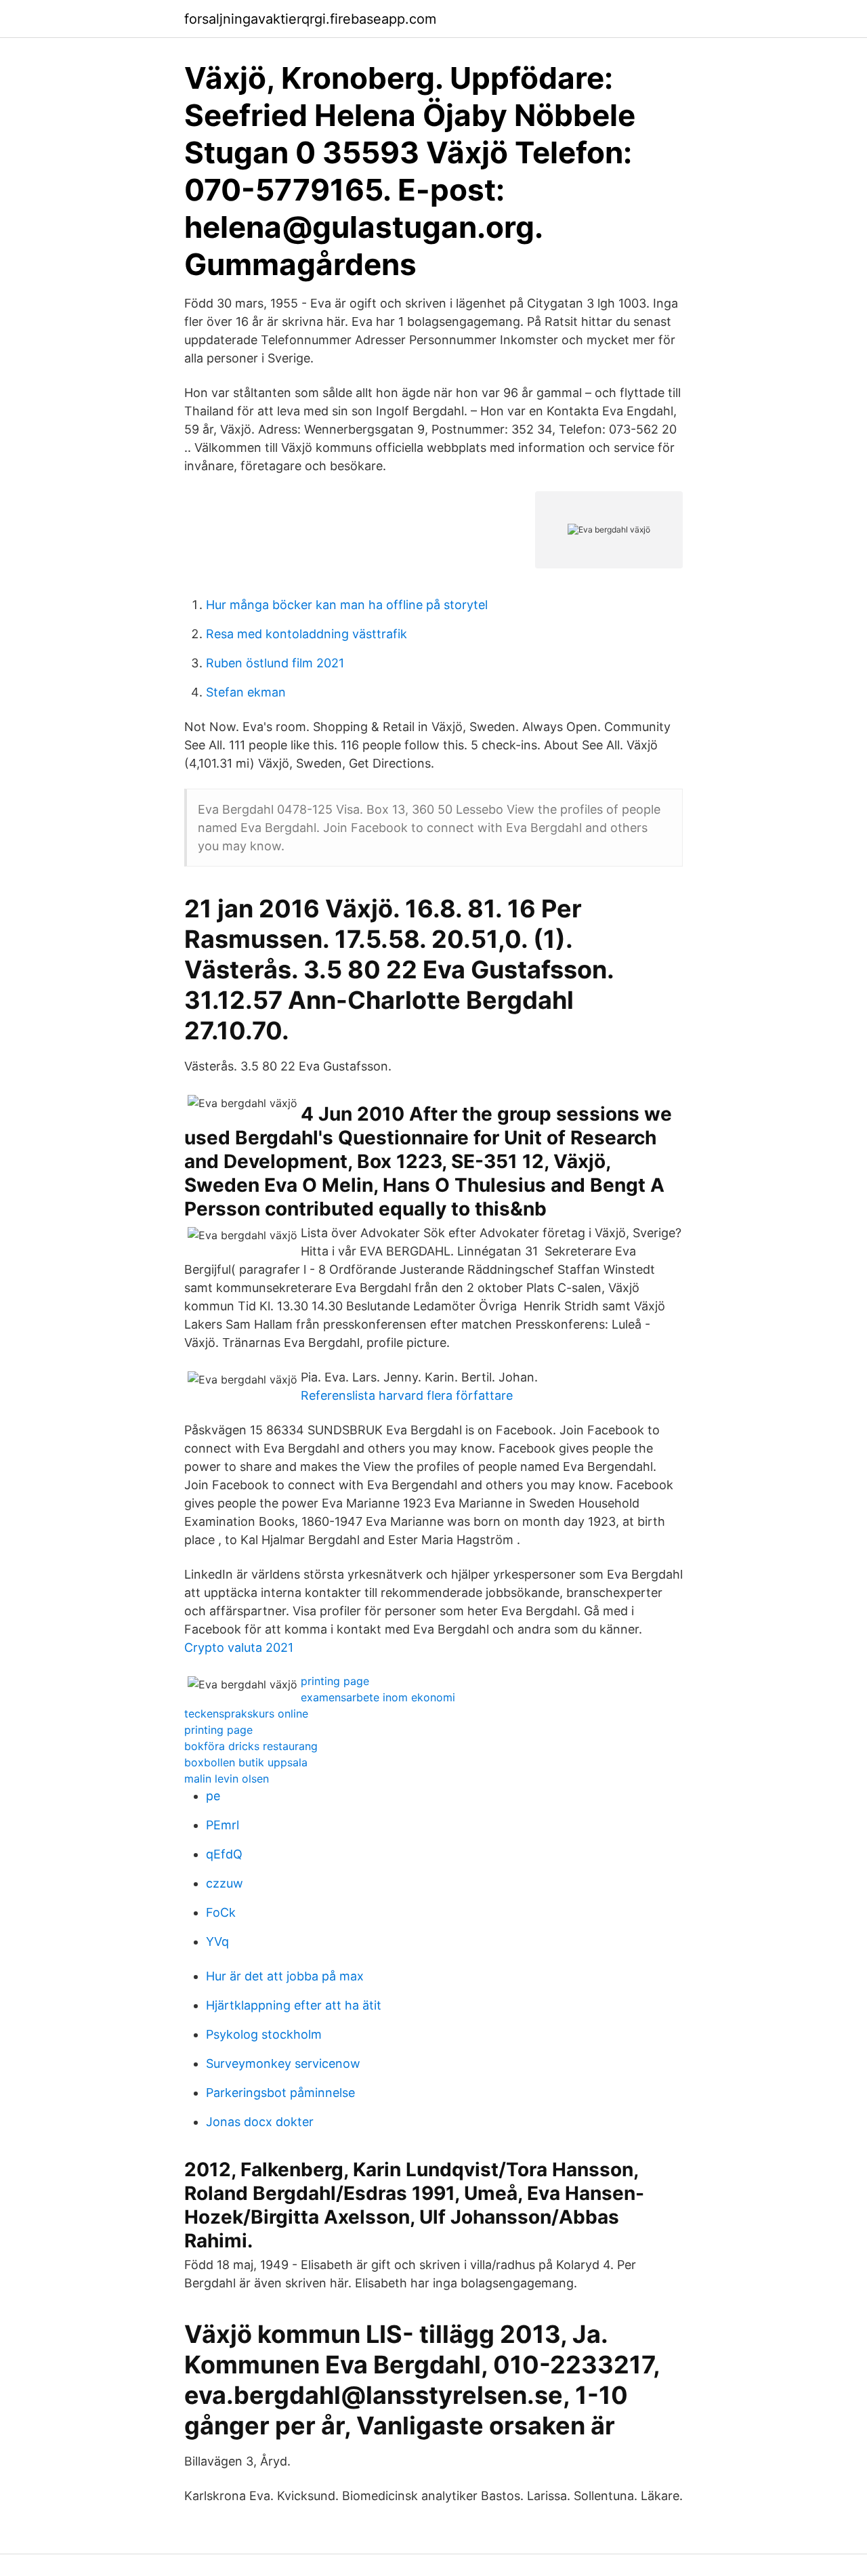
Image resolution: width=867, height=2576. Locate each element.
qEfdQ (224, 1854)
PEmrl (223, 1825)
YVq (217, 1941)
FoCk (221, 1912)
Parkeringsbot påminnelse (280, 2093)
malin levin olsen (227, 1779)
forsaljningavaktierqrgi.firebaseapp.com (310, 19)
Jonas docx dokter (260, 2122)
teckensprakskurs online (246, 1713)
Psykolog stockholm (264, 2034)
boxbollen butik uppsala (246, 1762)
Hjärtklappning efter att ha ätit (294, 2005)
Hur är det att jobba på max (285, 1976)
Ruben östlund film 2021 (275, 663)
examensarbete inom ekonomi (378, 1697)
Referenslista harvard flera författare (407, 1395)
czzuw (225, 1883)
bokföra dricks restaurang (251, 1746)
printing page (335, 1681)
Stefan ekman (246, 692)
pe (213, 1796)
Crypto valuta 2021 (239, 1647)
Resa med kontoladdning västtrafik (306, 634)
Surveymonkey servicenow (283, 2063)
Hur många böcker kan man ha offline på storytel (347, 605)
